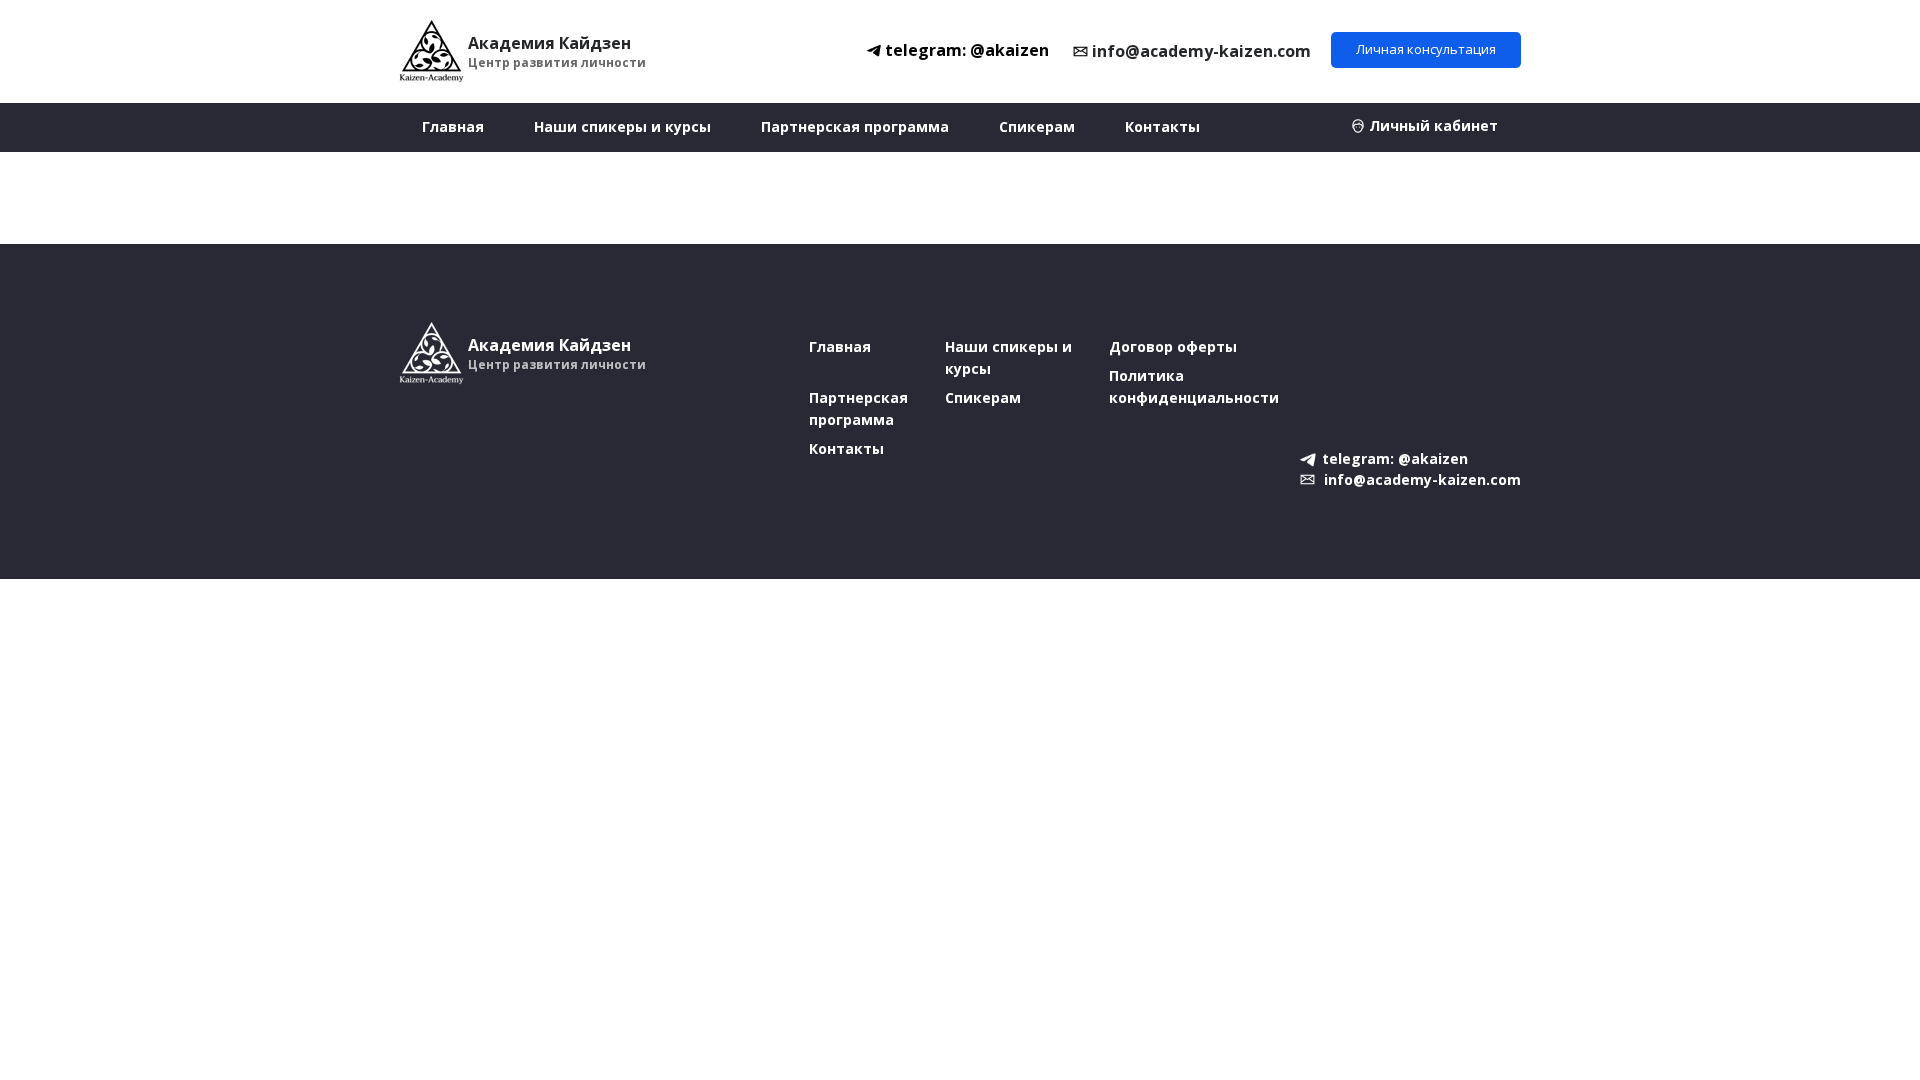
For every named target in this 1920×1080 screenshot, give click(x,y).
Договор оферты (1173, 346)
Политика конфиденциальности (1194, 386)
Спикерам (1037, 126)
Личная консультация (1426, 49)
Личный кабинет (1433, 125)
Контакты (1162, 126)
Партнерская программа (855, 126)
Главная (453, 126)
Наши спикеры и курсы (622, 126)
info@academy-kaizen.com (1201, 51)
